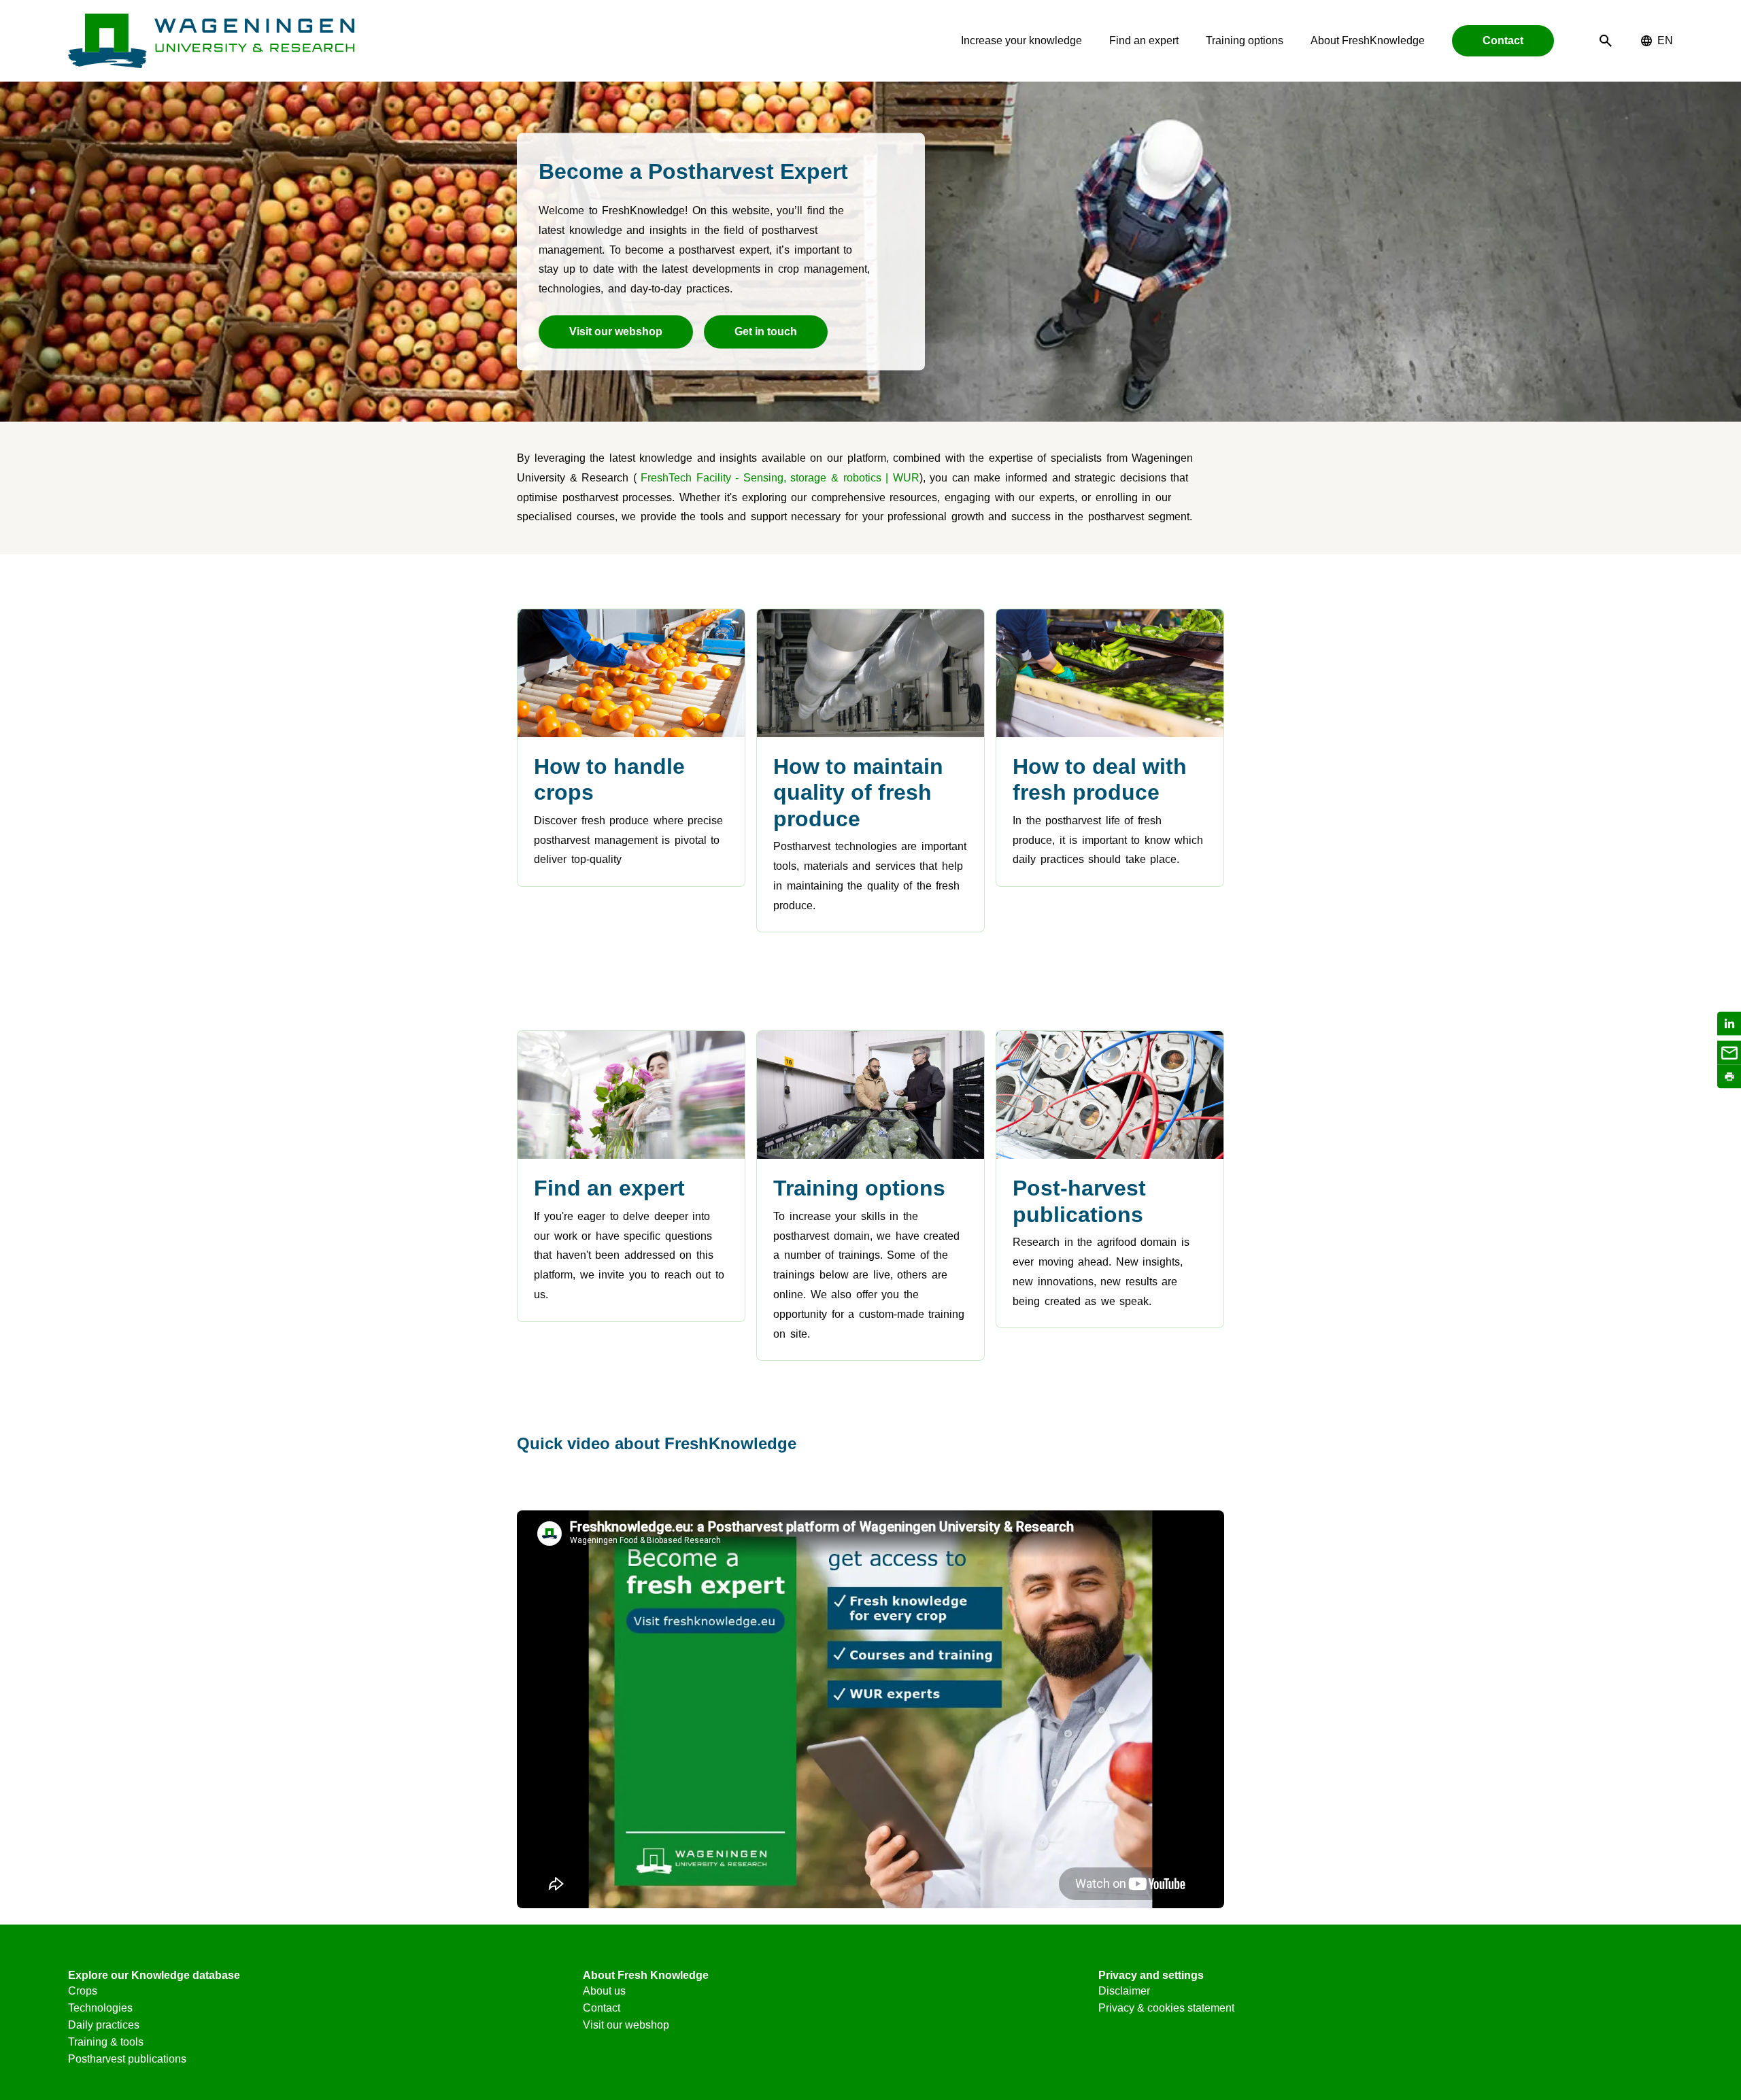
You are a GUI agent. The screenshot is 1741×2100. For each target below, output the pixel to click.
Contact (1503, 40)
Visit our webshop (616, 332)
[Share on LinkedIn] (1729, 1024)
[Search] (1606, 41)
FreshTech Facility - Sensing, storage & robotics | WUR (780, 478)
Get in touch (766, 332)
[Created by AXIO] (1662, 1979)
